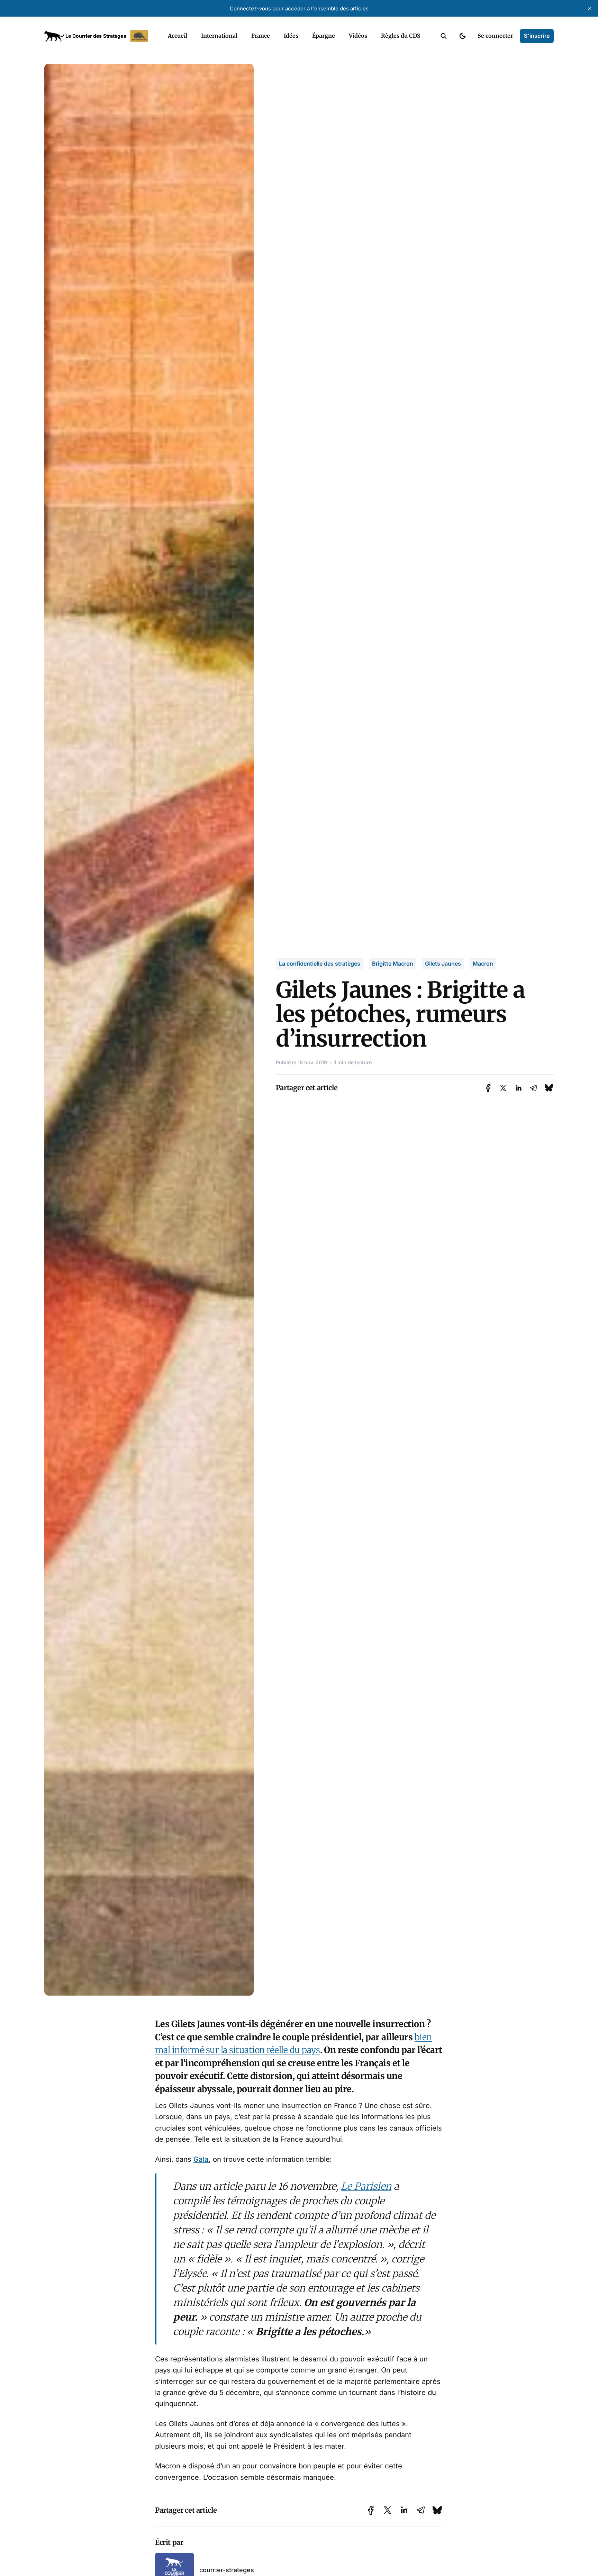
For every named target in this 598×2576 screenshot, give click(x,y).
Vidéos (358, 36)
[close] (590, 8)
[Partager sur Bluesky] (549, 1088)
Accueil (178, 36)
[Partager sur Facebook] (488, 1088)
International (219, 36)
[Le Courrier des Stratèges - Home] (98, 36)
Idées (291, 36)
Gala (201, 2159)
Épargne (324, 36)
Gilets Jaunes (443, 964)
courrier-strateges (227, 2570)
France (261, 36)
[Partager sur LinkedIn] (518, 1088)
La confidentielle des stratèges (320, 964)
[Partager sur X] (503, 1088)
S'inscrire (537, 36)
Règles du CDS (401, 36)
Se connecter (495, 36)
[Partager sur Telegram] (534, 1088)
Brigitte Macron (393, 964)
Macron (483, 964)
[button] (444, 36)
